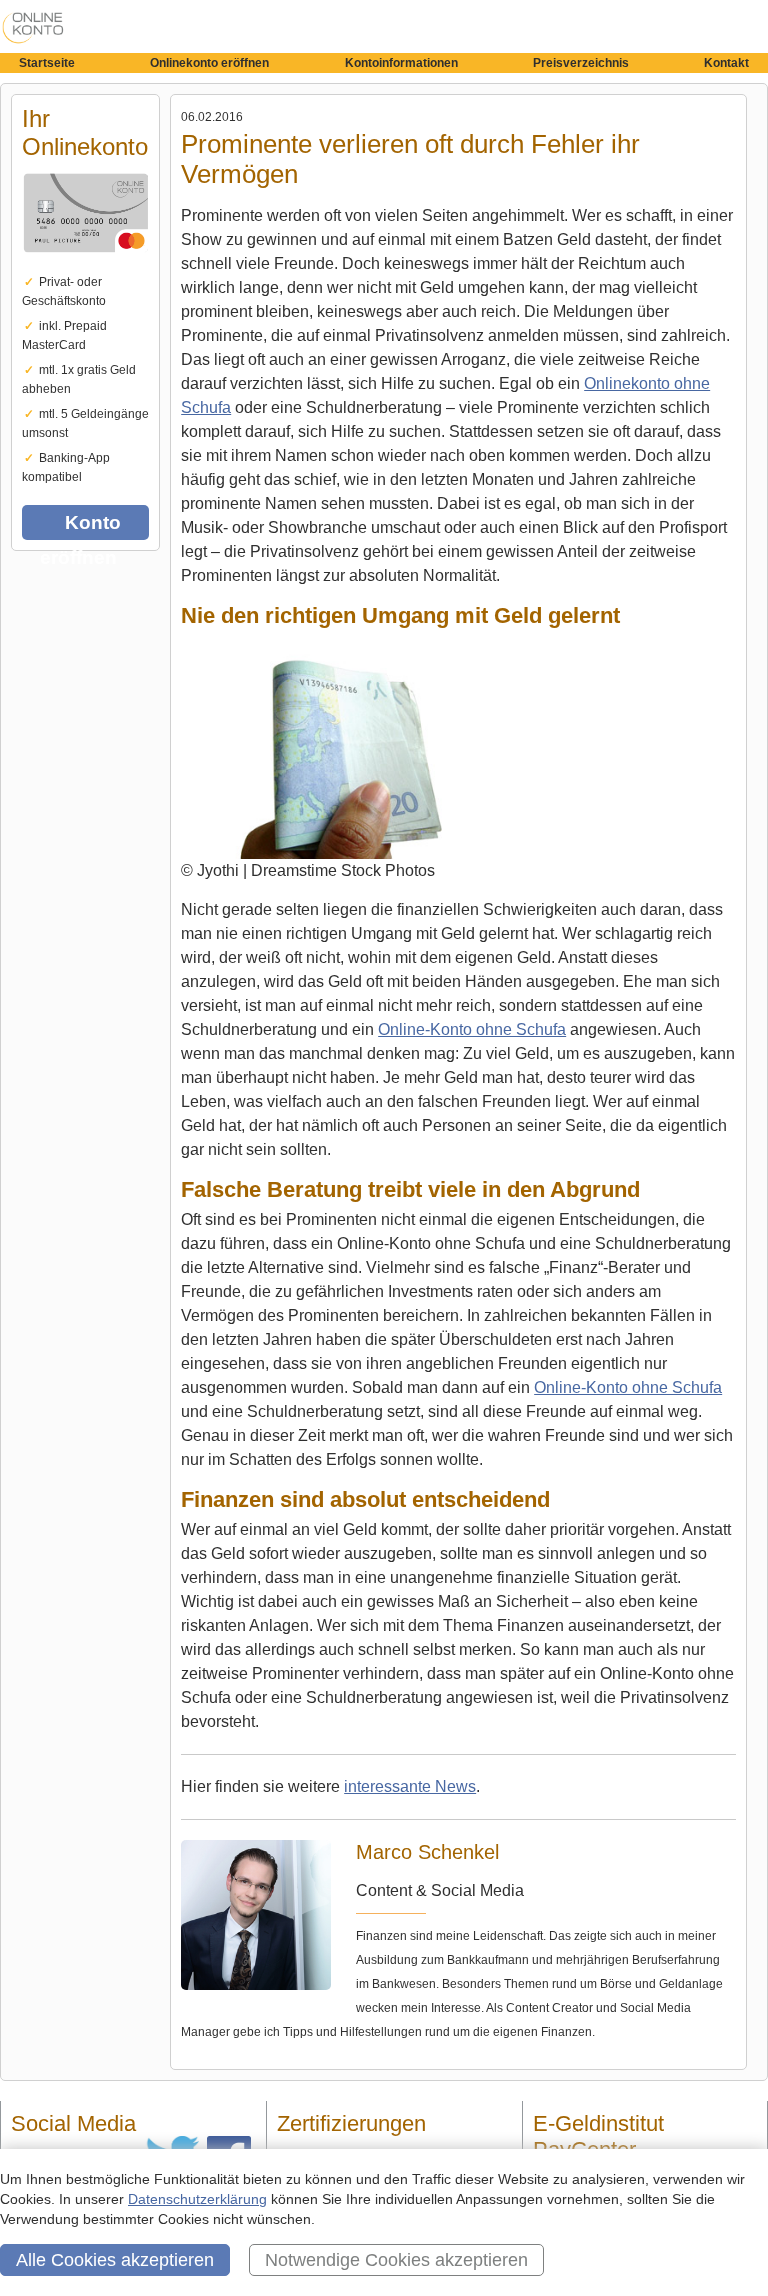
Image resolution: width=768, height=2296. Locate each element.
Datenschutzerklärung (197, 2199)
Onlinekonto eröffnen (209, 63)
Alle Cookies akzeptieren (115, 2260)
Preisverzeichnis (581, 63)
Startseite (47, 63)
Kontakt (726, 63)
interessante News (410, 1786)
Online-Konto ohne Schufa (472, 1029)
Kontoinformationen (401, 63)
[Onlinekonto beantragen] (85, 266)
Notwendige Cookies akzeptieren (396, 2260)
